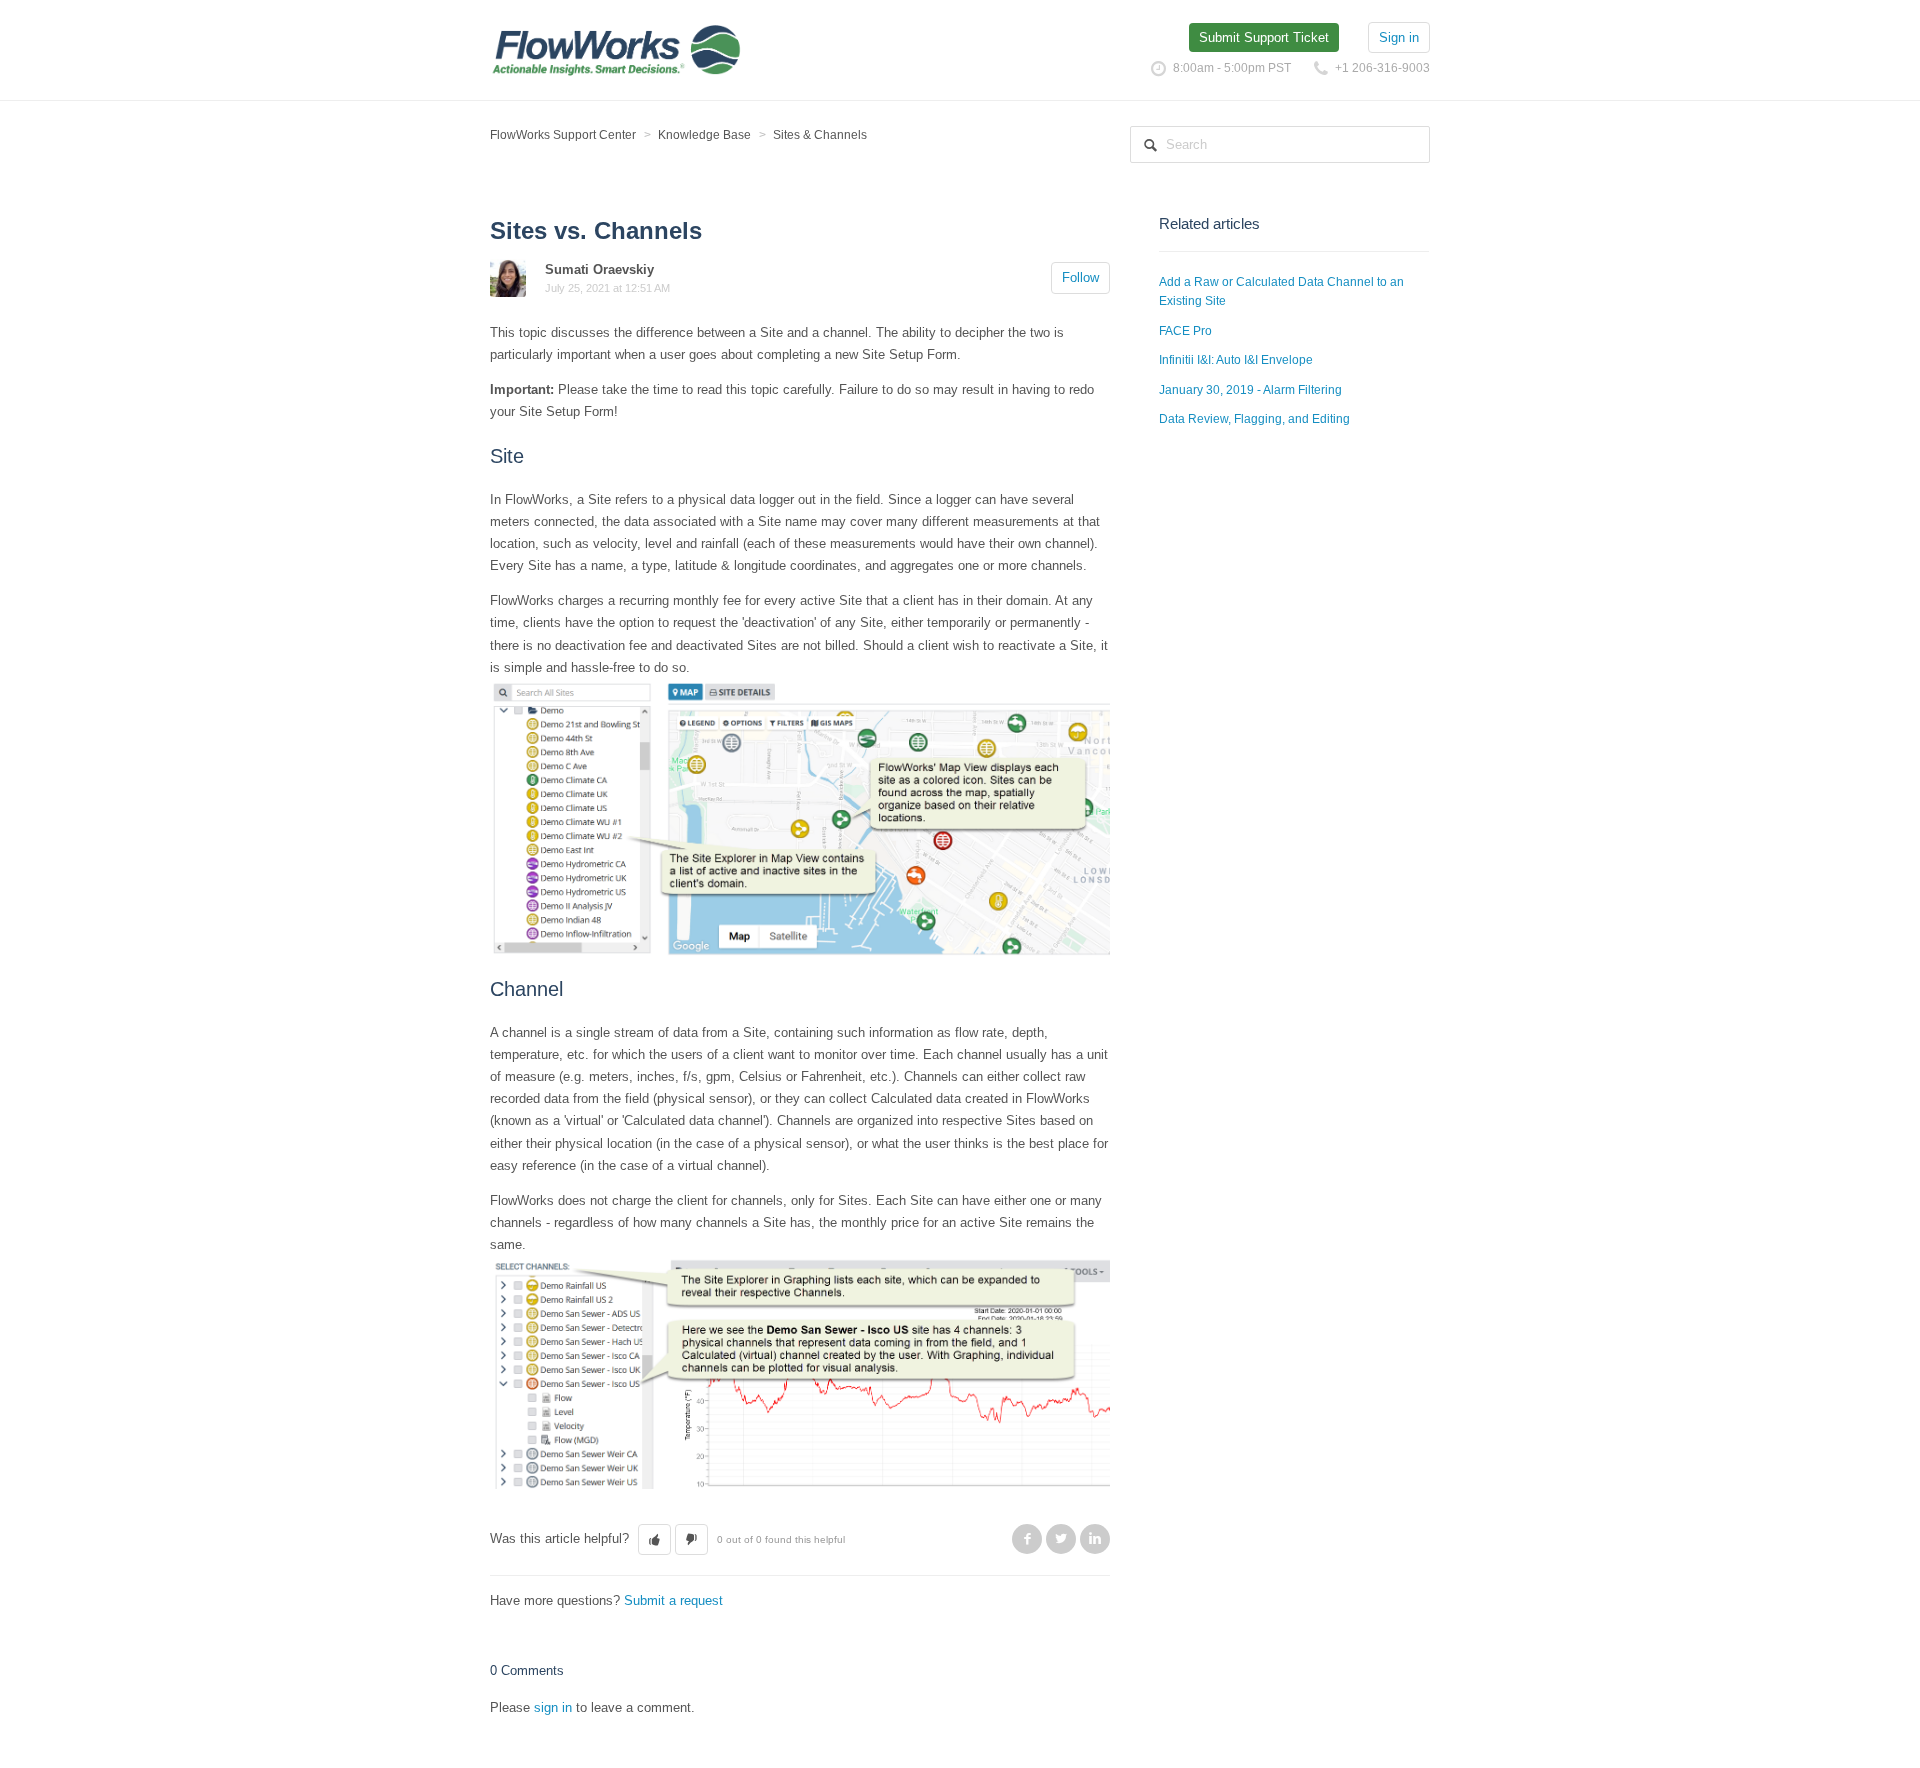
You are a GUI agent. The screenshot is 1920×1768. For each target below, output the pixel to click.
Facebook (1027, 1539)
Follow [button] (1080, 277)
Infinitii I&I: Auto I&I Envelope (1236, 360)
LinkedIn (1095, 1539)
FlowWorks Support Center (563, 135)
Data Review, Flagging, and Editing (1254, 419)
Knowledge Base (704, 135)
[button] (654, 1540)
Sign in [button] (1399, 37)
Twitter (1061, 1539)
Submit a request (673, 1600)
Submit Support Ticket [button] (1264, 37)
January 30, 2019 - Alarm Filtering (1250, 390)
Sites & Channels (820, 135)
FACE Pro (1185, 331)
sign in (553, 1707)
